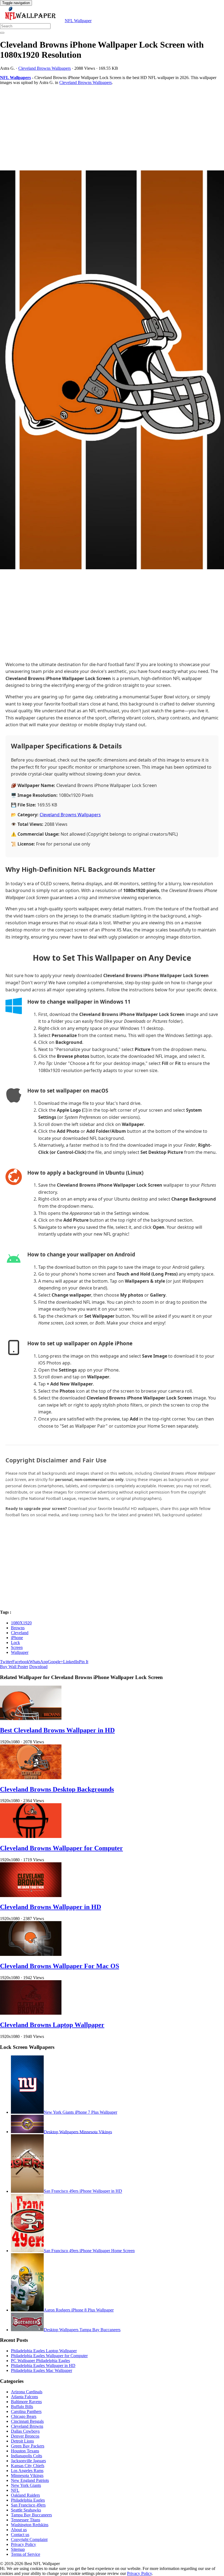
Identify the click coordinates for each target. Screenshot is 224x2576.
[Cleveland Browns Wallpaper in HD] (31, 1896)
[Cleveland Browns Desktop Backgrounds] (31, 1778)
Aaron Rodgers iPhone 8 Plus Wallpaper (79, 2310)
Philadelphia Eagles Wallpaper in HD (43, 2366)
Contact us (20, 2535)
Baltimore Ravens (26, 2402)
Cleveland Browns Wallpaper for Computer (61, 1848)
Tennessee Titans (26, 2520)
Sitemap (18, 2549)
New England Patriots (30, 2480)
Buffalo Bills (22, 2407)
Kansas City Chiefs (28, 2466)
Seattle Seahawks (26, 2510)
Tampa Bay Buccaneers (31, 2515)
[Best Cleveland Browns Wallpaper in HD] (31, 1719)
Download (38, 1667)
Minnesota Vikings (27, 2475)
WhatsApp (39, 1662)
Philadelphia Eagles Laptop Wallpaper (44, 2351)
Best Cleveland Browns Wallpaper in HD (57, 1730)
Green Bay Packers (28, 2446)
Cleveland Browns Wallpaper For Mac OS (60, 1966)
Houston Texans (25, 2451)
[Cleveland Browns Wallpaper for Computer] (31, 1836)
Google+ (55, 1662)
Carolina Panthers (26, 2411)
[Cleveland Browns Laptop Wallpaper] (31, 2013)
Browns (18, 1628)
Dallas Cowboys (25, 2431)
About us (19, 2530)
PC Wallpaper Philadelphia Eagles (40, 2361)
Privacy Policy (23, 2544)
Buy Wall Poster (14, 1667)
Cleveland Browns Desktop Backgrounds (57, 1789)
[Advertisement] (112, 128)
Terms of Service (26, 2554)
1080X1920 (21, 1623)
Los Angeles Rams (27, 2471)
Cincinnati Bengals (27, 2421)
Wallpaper (20, 1652)
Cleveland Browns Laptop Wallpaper (52, 2025)
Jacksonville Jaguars (28, 2461)
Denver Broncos (25, 2436)
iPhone (17, 1638)
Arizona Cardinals (27, 2392)
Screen (17, 1647)
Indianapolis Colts (26, 2456)
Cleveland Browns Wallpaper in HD (51, 1907)
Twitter (6, 1662)
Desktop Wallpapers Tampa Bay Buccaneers (82, 2330)
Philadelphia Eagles (28, 2500)
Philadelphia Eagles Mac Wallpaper (42, 2370)
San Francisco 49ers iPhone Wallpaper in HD (83, 2191)
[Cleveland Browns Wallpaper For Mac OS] (31, 1954)
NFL (15, 2490)
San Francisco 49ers (28, 2505)
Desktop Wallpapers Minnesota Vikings (78, 2132)
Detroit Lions (22, 2441)
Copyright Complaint (29, 2539)
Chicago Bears (24, 2416)
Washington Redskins (30, 2525)
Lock (15, 1643)
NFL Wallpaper (78, 21)
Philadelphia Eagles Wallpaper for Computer (49, 2356)
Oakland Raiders (25, 2495)
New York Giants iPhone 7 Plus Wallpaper (80, 2112)
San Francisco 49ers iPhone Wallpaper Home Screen (89, 2251)
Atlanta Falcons (24, 2397)
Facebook (21, 1662)
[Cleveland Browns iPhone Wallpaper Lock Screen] (112, 370)
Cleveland (20, 1633)
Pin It (84, 1662)
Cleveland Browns (27, 2426)
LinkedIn (71, 1662)
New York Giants (26, 2485)
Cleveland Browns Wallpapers (45, 68)
